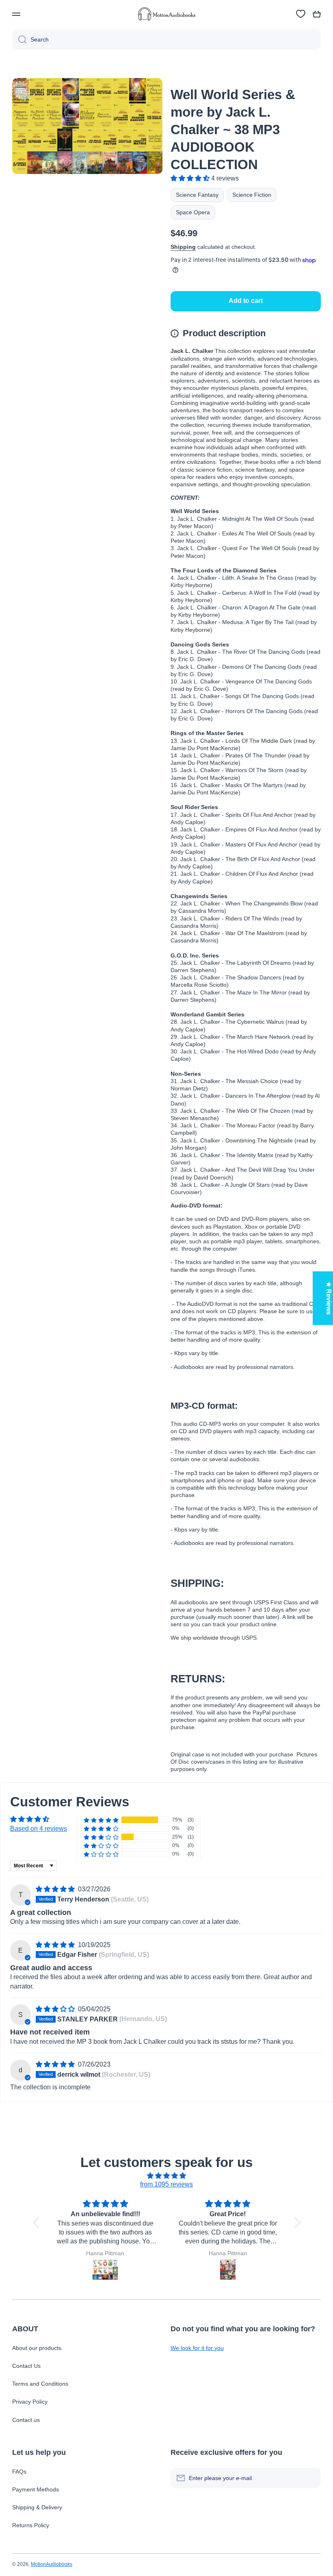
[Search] (19, 39)
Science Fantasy (197, 195)
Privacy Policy (30, 2402)
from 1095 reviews (166, 2184)
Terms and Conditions (40, 2384)
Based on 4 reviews (39, 1829)
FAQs (19, 2472)
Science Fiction (252, 195)
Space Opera (193, 212)
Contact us (26, 2420)
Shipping (183, 247)
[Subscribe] (311, 2478)
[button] (317, 14)
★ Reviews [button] (329, 1298)
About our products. (38, 2348)
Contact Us (26, 2366)
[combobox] (166, 39)
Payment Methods (36, 2489)
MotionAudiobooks (52, 2564)
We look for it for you (197, 2348)
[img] (56, 1889)
